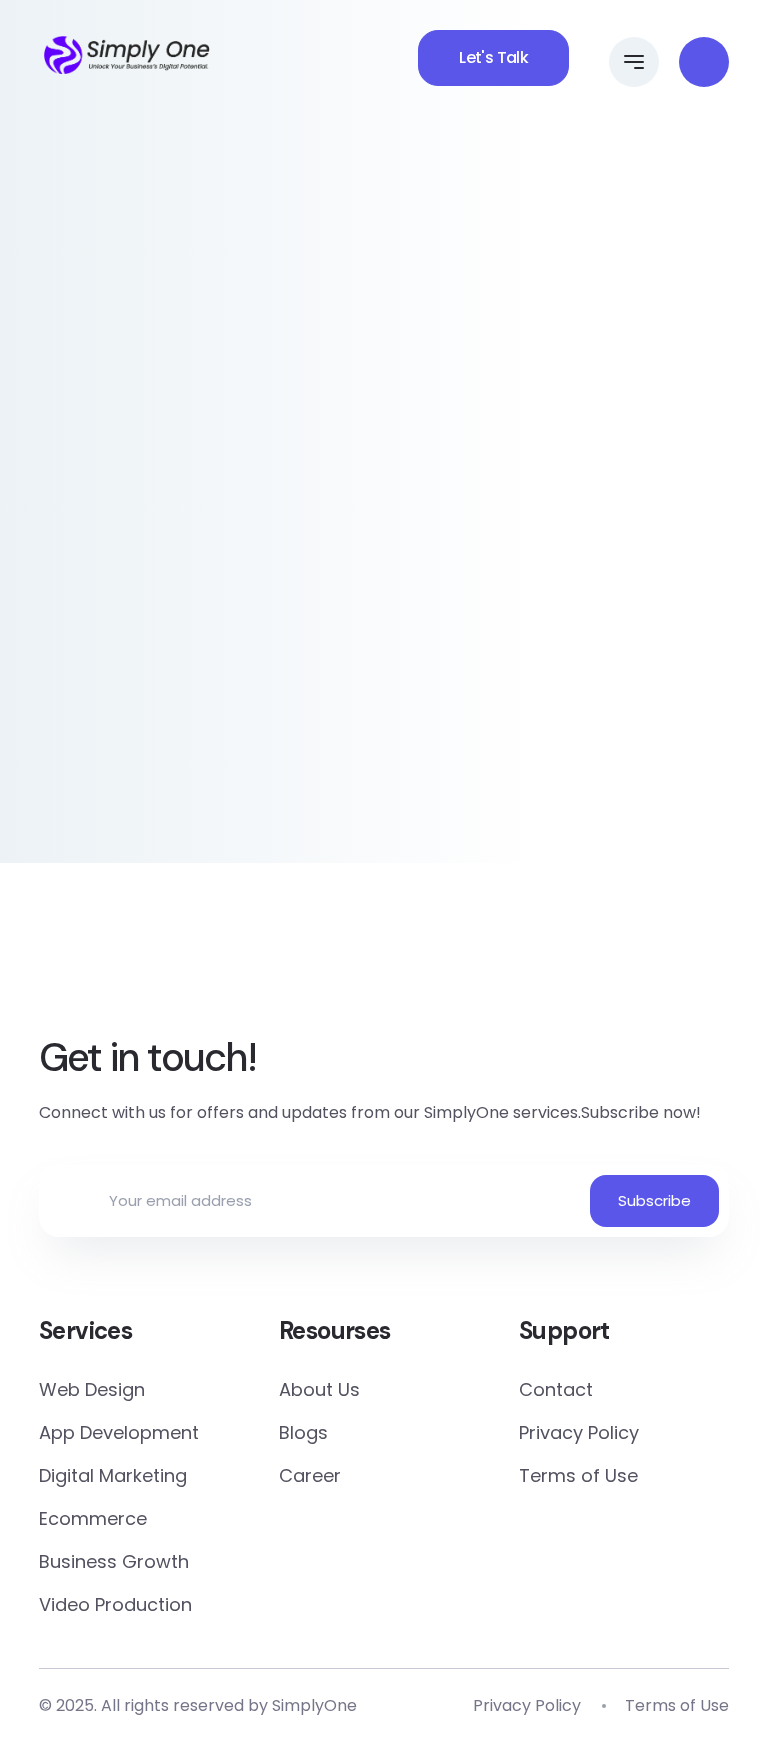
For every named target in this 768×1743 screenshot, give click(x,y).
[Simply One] (127, 55)
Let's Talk (493, 57)
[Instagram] (513, 963)
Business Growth (114, 1561)
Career (310, 1475)
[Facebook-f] (255, 963)
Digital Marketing (113, 1475)
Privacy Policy (579, 1432)
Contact (556, 1389)
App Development (119, 1432)
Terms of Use (578, 1475)
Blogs (303, 1432)
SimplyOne (314, 1705)
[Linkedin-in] (427, 963)
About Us (319, 1389)
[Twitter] (341, 963)
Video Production (115, 1604)
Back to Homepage (384, 795)
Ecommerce (93, 1518)
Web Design (92, 1389)
